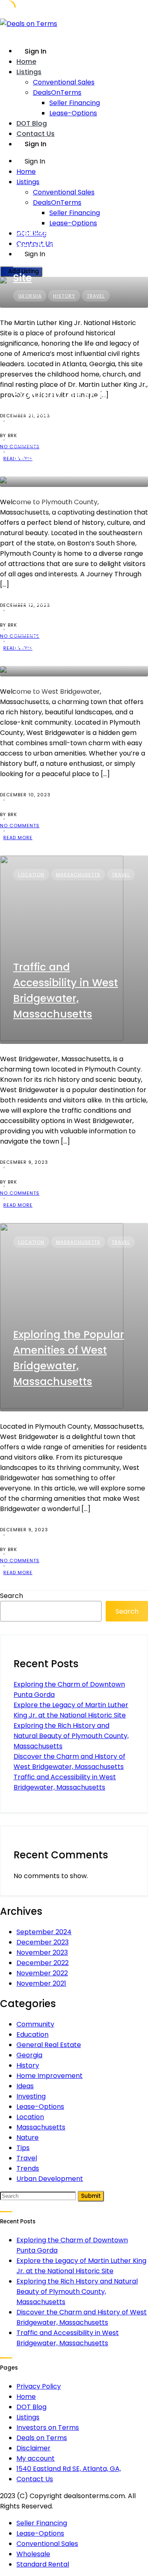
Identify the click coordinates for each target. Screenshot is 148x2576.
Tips (23, 2148)
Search (12, 1596)
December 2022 (43, 1963)
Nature (84, 506)
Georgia (29, 2055)
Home (26, 62)
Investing (31, 2096)
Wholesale (33, 2554)
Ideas (25, 2086)
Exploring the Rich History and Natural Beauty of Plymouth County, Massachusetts (65, 426)
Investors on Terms (48, 2427)
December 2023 (43, 1942)
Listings (29, 72)
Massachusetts (40, 506)
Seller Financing (75, 103)
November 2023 (42, 1952)
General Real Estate (49, 2045)
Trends (28, 2168)
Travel (114, 506)
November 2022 (42, 1973)
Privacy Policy (39, 2386)
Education (32, 2034)
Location (109, 496)
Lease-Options (73, 113)
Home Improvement (50, 2076)
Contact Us (36, 134)
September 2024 (44, 1932)
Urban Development (50, 2179)
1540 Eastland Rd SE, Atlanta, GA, (69, 2469)
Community (34, 496)
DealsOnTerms (57, 92)
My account (36, 2458)
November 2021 (41, 1983)
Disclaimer (34, 2448)
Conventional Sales (64, 82)
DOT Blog (32, 123)
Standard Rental (43, 2564)
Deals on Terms (42, 2438)
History (73, 496)
